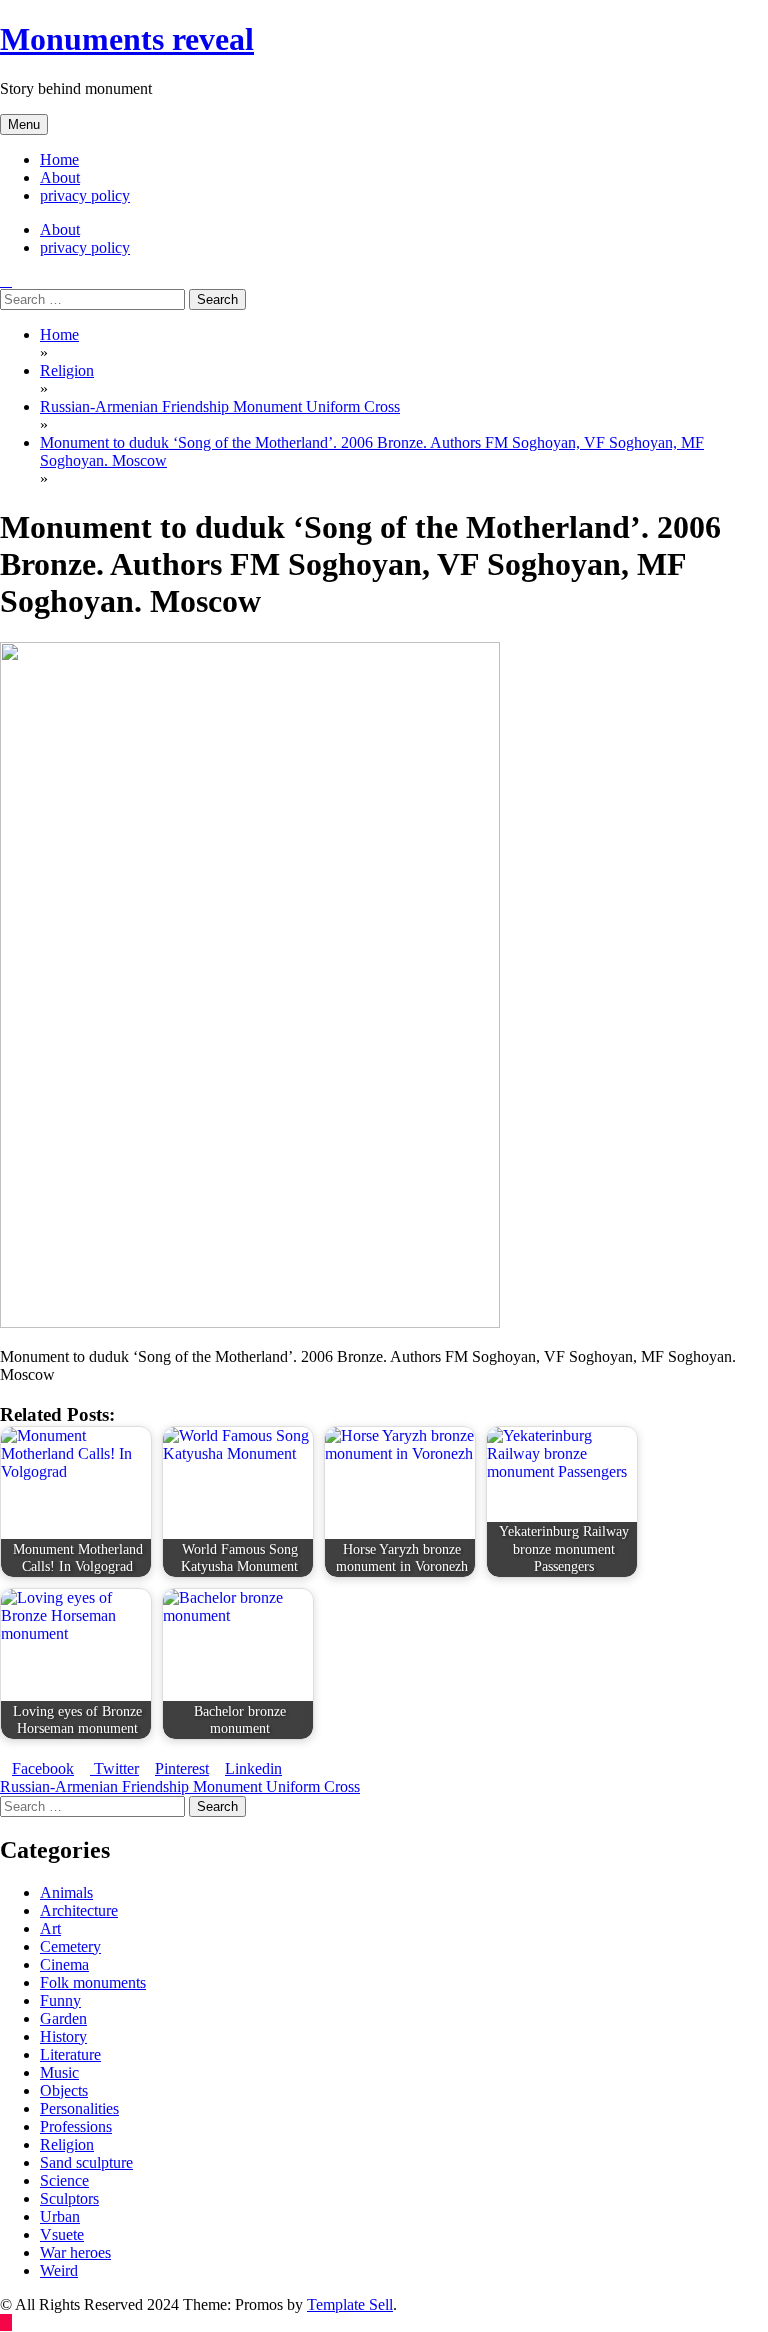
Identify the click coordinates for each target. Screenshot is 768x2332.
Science (64, 2180)
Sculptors (69, 2198)
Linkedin (253, 1768)
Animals (66, 1892)
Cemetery (70, 1946)
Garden (63, 2018)
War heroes (75, 2252)
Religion (67, 2144)
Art (50, 1928)
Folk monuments (93, 1982)
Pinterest (182, 1768)
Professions (76, 2126)
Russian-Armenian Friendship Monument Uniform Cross (180, 1786)
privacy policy (85, 195)
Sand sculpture (86, 2162)
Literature (70, 2054)
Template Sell (350, 2304)
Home (59, 159)
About (60, 177)
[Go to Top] (6, 2322)
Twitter (114, 1768)
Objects (64, 2090)
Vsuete (62, 2234)
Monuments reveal (127, 39)
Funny (60, 2000)
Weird (59, 2270)
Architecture (79, 1910)
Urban (60, 2216)
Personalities (79, 2108)
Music (59, 2072)
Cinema (64, 1964)
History (63, 2036)
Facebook (43, 1768)
